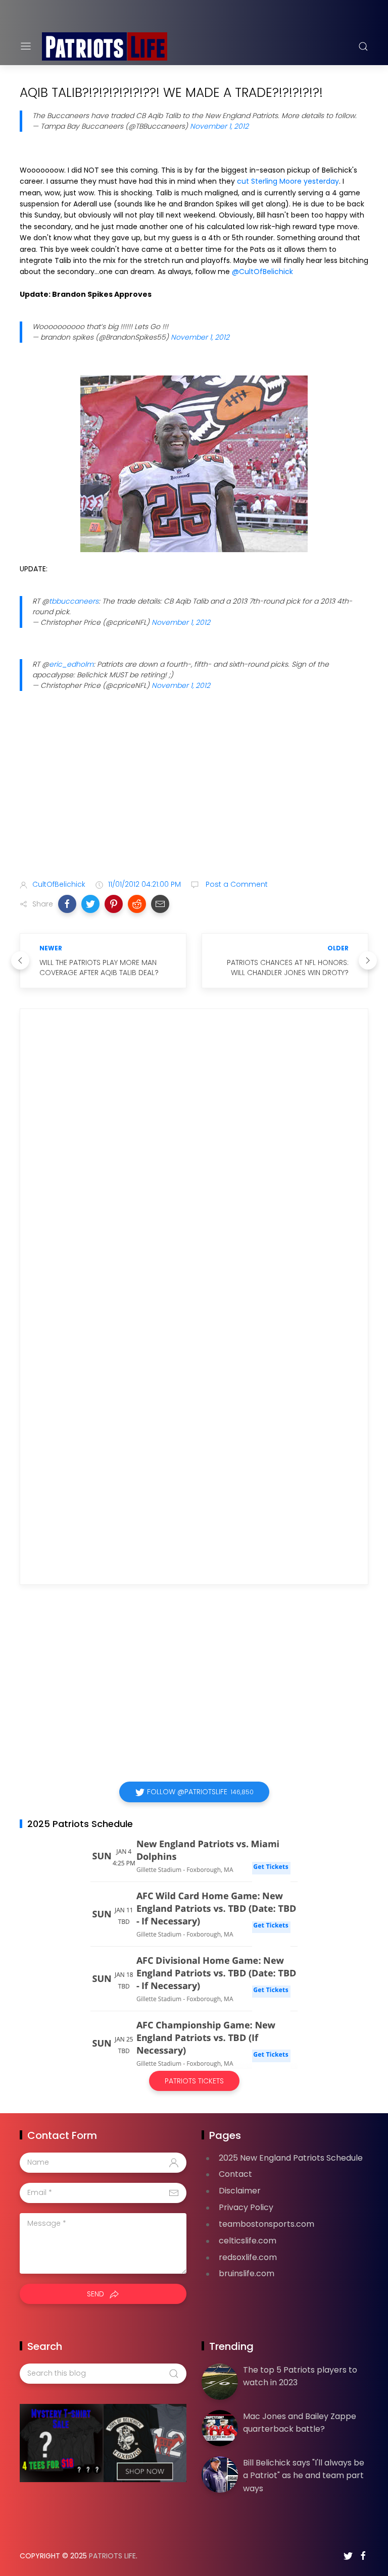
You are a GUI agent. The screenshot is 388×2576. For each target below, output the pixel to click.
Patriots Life (112, 2556)
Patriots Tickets (194, 2081)
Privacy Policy (246, 2207)
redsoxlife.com (248, 2257)
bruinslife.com (247, 2273)
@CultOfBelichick (262, 272)
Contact (235, 2174)
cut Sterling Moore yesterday (288, 181)
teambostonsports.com (266, 2224)
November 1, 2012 (219, 126)
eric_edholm (71, 664)
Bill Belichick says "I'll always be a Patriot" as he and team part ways (304, 2476)
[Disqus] (194, 1162)
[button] (67, 904)
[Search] (363, 46)
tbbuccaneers (74, 601)
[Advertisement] (194, 792)
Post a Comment (236, 884)
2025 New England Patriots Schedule (291, 2158)
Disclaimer (240, 2191)
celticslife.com (248, 2241)
